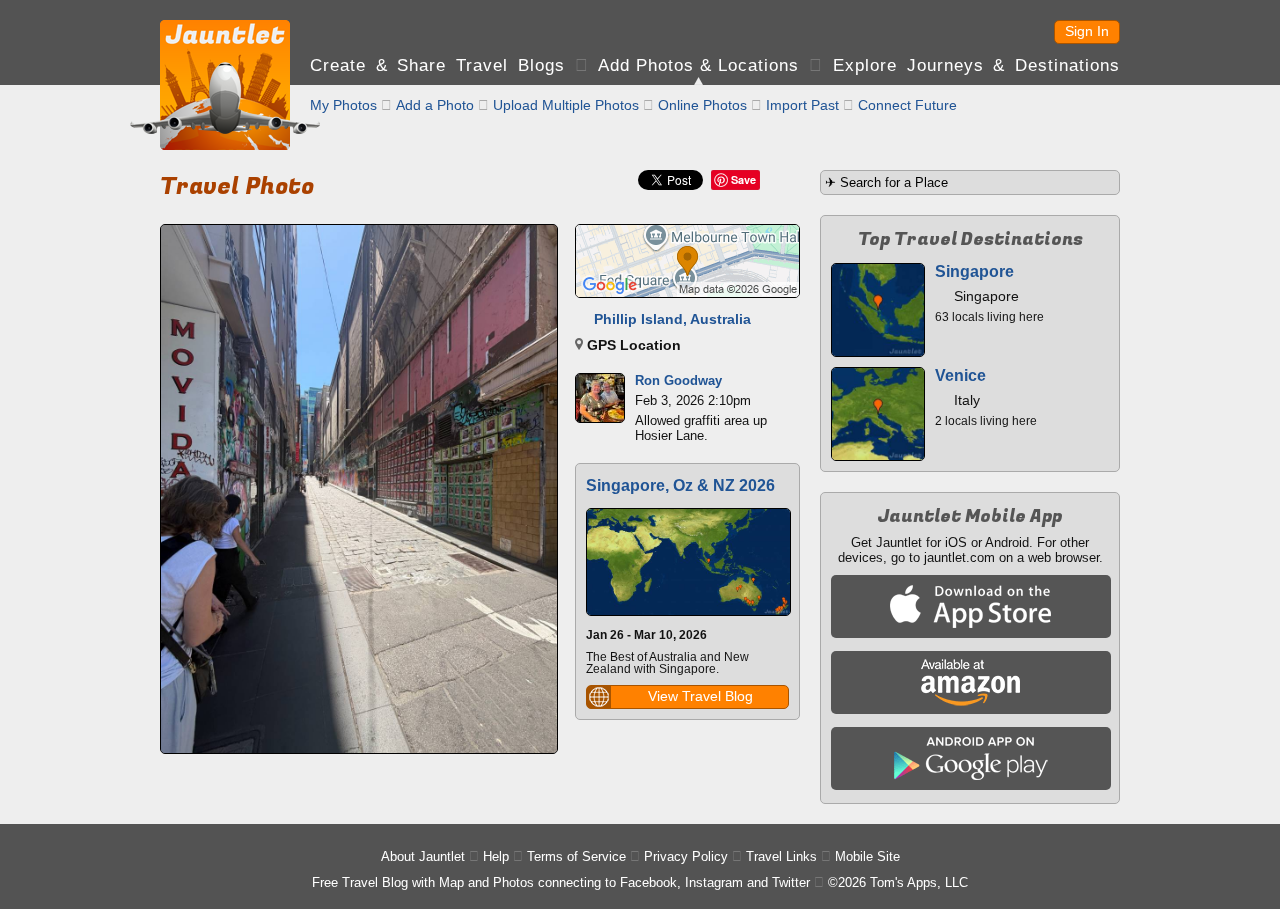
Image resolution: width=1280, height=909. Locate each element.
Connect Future (907, 105)
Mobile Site (867, 856)
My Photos (343, 105)
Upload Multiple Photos (566, 105)
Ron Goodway (678, 380)
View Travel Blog (700, 696)
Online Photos (702, 105)
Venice (960, 375)
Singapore (974, 271)
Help (496, 856)
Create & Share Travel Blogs (437, 65)
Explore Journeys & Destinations (976, 65)
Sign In (1087, 31)
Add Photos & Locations (698, 65)
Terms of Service (576, 856)
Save (743, 179)
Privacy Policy (686, 856)
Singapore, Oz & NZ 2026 (680, 485)
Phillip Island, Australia (672, 319)
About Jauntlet (423, 856)
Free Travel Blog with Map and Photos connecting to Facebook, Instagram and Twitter (561, 882)
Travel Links (781, 856)
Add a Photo (435, 105)
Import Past (802, 105)
